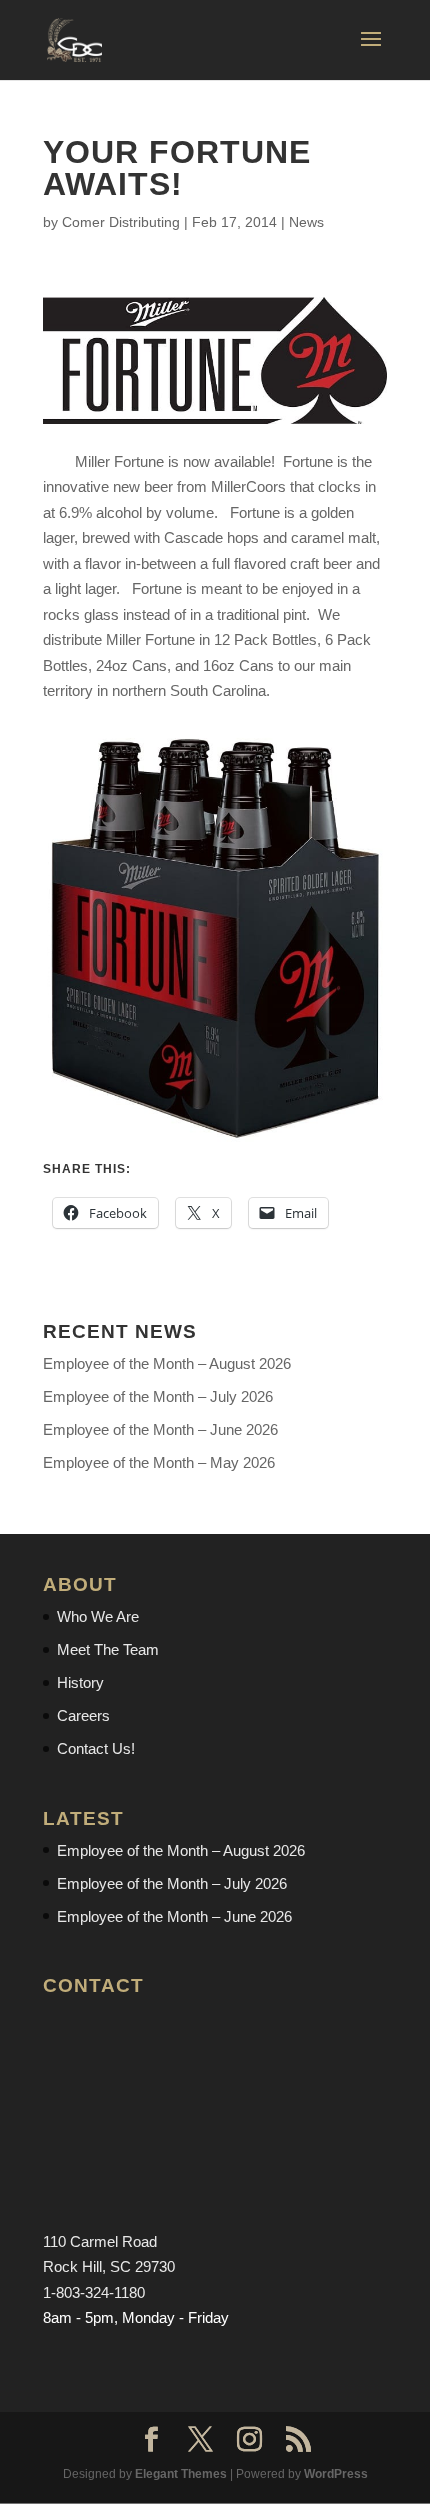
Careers (83, 1715)
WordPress (336, 2474)
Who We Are (98, 1616)
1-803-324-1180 (94, 2292)
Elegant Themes (181, 2474)
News (306, 222)
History (80, 1682)
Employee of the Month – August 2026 (167, 1363)
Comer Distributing (121, 222)
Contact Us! (96, 1748)
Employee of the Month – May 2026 (159, 1462)
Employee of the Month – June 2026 (160, 1429)
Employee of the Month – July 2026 (158, 1396)
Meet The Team (108, 1649)
